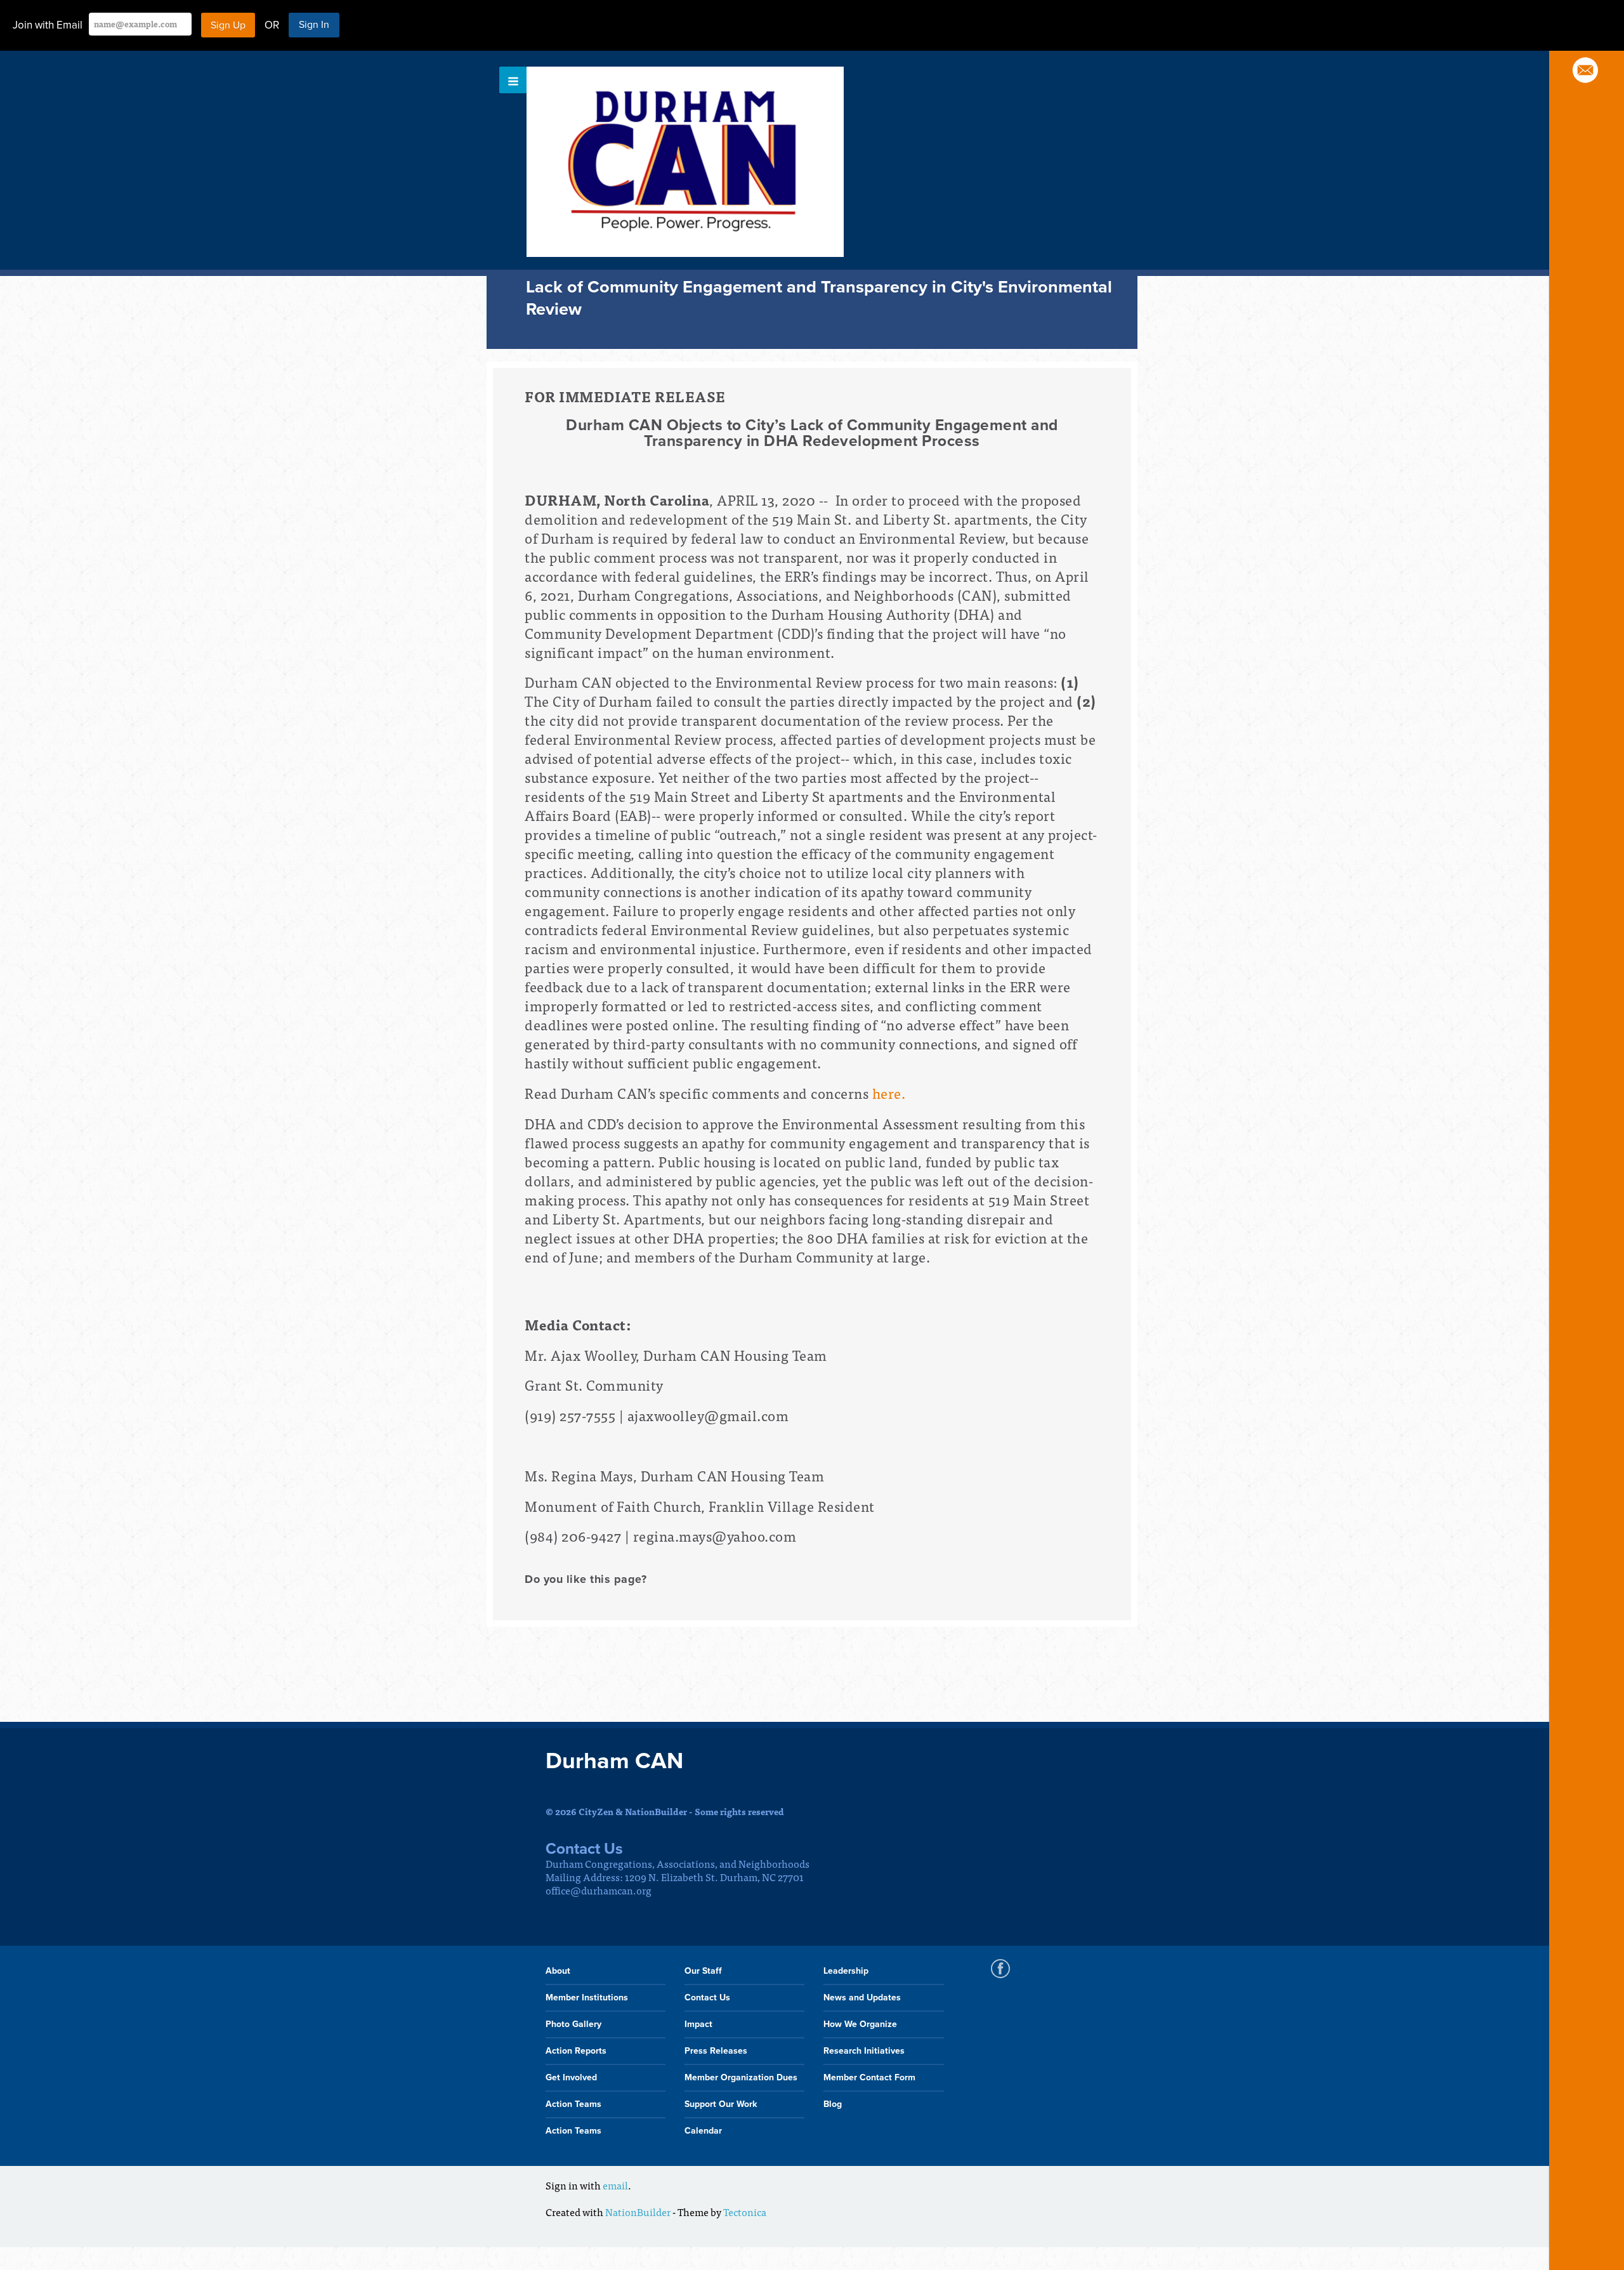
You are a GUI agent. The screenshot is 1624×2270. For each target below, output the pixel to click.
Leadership (846, 1971)
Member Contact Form (869, 2077)
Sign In (314, 25)
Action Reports (576, 2051)
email (615, 2185)
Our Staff (703, 1971)
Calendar (703, 2131)
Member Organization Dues (741, 2077)
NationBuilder (638, 2212)
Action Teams (573, 2104)
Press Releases (716, 2051)
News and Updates (862, 1998)
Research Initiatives (864, 2051)
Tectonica (745, 2212)
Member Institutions (587, 1998)
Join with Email (48, 25)
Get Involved (571, 2077)
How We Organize (860, 2024)
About (558, 1971)
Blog (833, 2104)
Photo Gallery (573, 2024)
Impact (698, 2024)
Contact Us (707, 1998)
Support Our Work (721, 2104)
